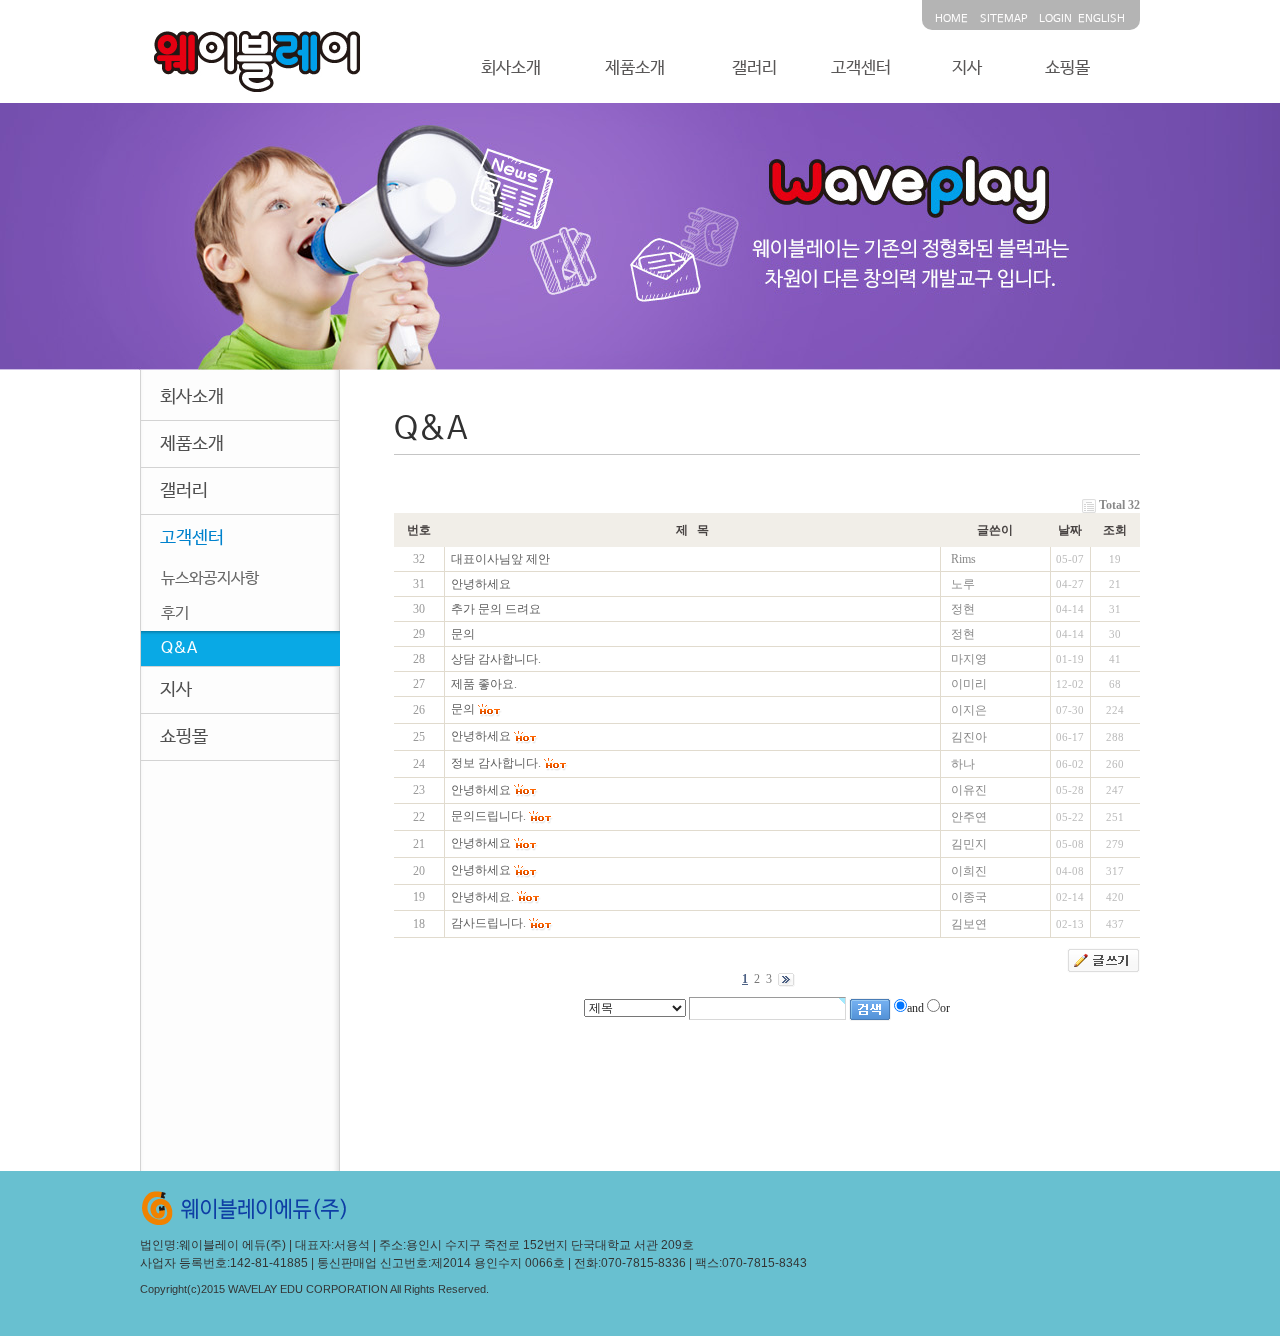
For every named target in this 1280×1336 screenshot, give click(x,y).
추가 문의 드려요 (496, 609)
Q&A (179, 648)
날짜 (1070, 530)
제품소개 (635, 68)
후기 (175, 613)
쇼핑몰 (1067, 68)
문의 (463, 634)
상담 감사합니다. (496, 659)
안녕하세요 (481, 584)
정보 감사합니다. (496, 763)
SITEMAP (1003, 19)
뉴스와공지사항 (210, 578)
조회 (1115, 530)
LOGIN (1055, 19)
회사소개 (511, 68)
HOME (951, 19)
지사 (967, 68)
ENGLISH (1101, 19)
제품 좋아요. (484, 684)
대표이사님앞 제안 (500, 559)
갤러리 (754, 68)
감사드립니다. (488, 923)
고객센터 (861, 68)
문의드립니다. (488, 816)
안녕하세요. (482, 897)
